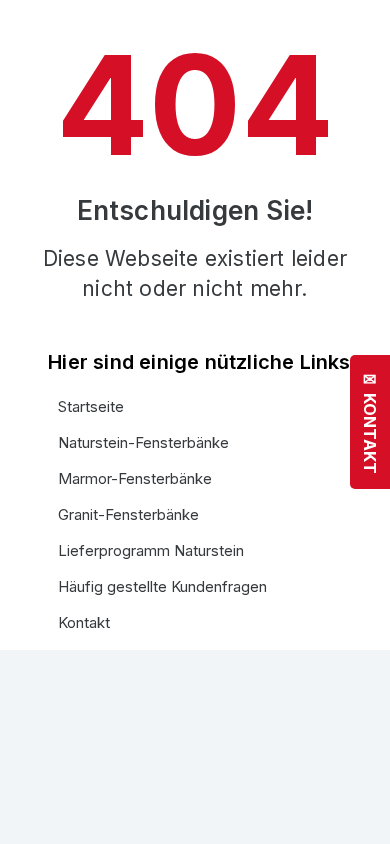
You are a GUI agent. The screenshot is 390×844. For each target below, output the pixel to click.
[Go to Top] (360, 814)
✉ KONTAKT (370, 422)
